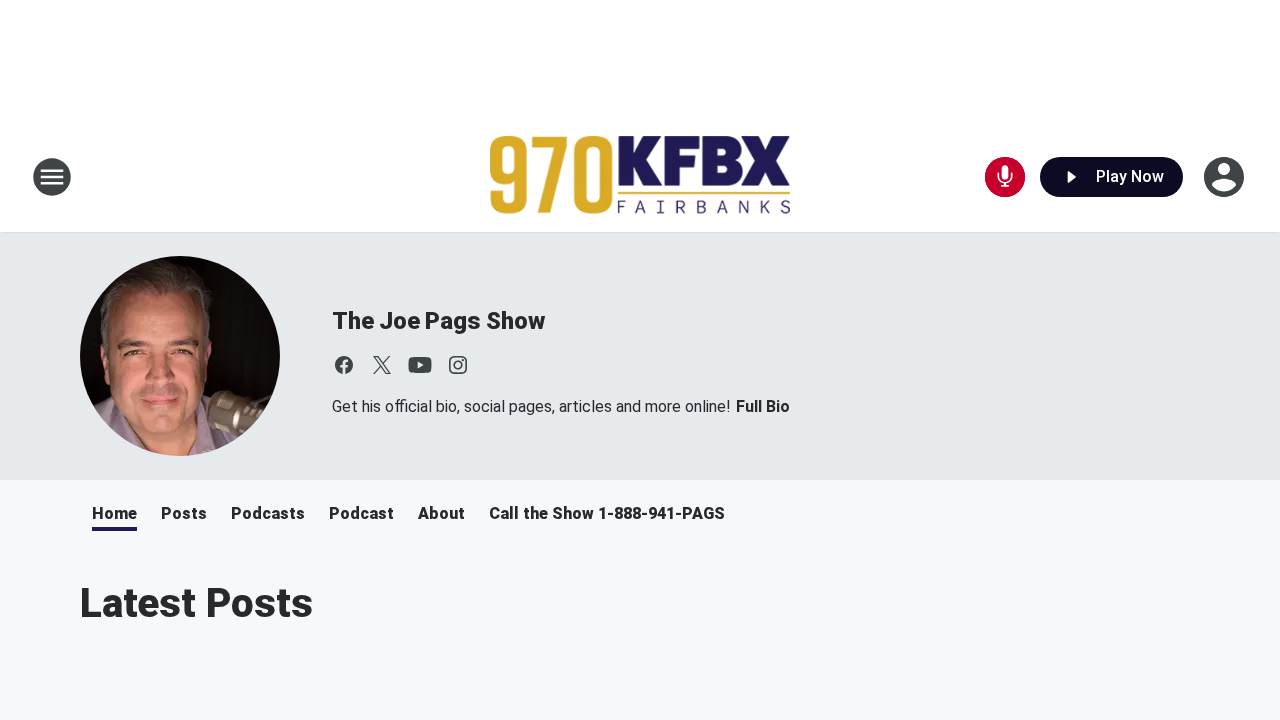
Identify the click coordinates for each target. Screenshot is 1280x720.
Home (114, 513)
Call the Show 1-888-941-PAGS (607, 513)
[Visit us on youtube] (420, 365)
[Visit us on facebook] (344, 365)
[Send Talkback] (1005, 177)
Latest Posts (196, 603)
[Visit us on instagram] (458, 365)
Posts (184, 513)
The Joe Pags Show (438, 321)
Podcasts (268, 513)
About (441, 513)
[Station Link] (640, 177)
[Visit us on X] (382, 365)
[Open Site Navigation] (52, 177)
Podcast (361, 513)
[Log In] (1226, 177)
